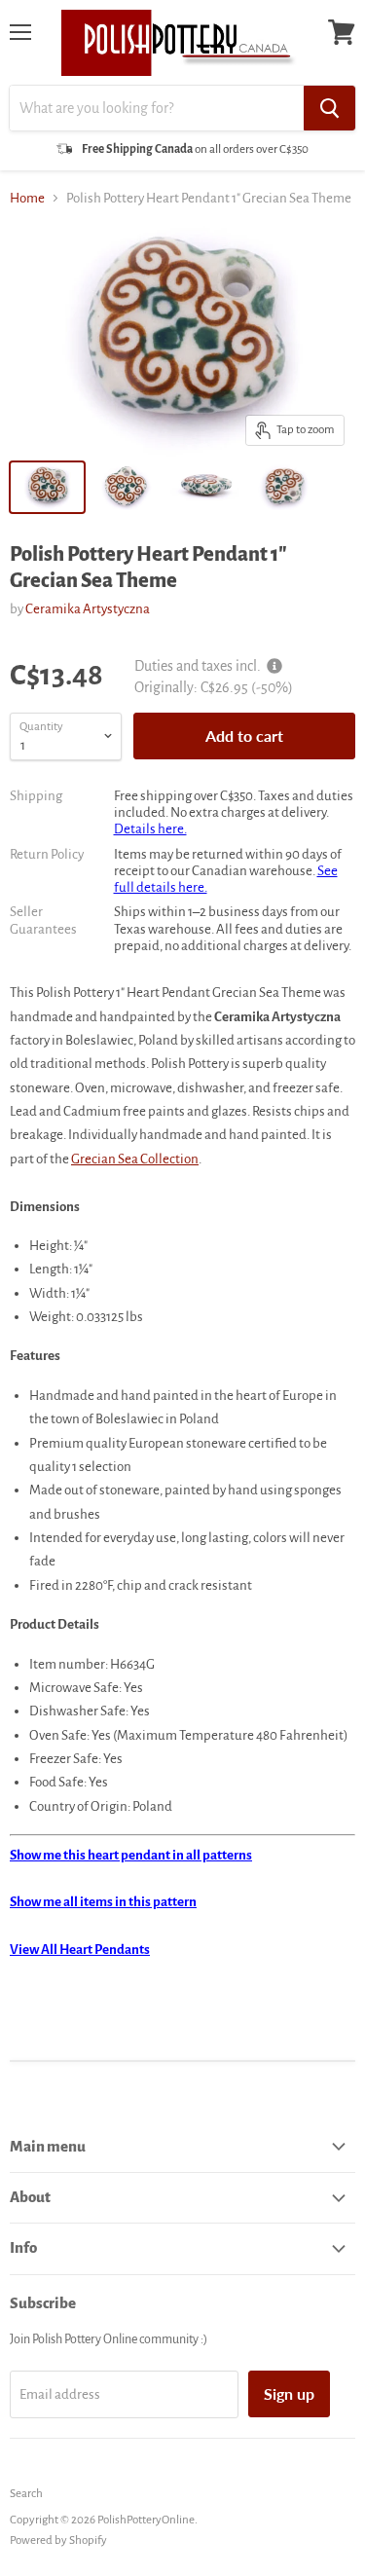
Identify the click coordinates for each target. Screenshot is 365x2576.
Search (26, 2494)
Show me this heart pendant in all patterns (131, 1855)
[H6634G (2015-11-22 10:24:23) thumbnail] (47, 487)
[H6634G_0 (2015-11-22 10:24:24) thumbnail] (284, 487)
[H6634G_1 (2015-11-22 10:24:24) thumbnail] (126, 487)
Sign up (289, 2393)
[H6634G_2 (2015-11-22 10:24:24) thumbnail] (205, 487)
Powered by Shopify (58, 2540)
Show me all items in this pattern (103, 1902)
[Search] (329, 108)
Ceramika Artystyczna (88, 609)
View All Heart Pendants (80, 1950)
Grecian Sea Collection (135, 1159)
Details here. (150, 829)
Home (27, 198)
